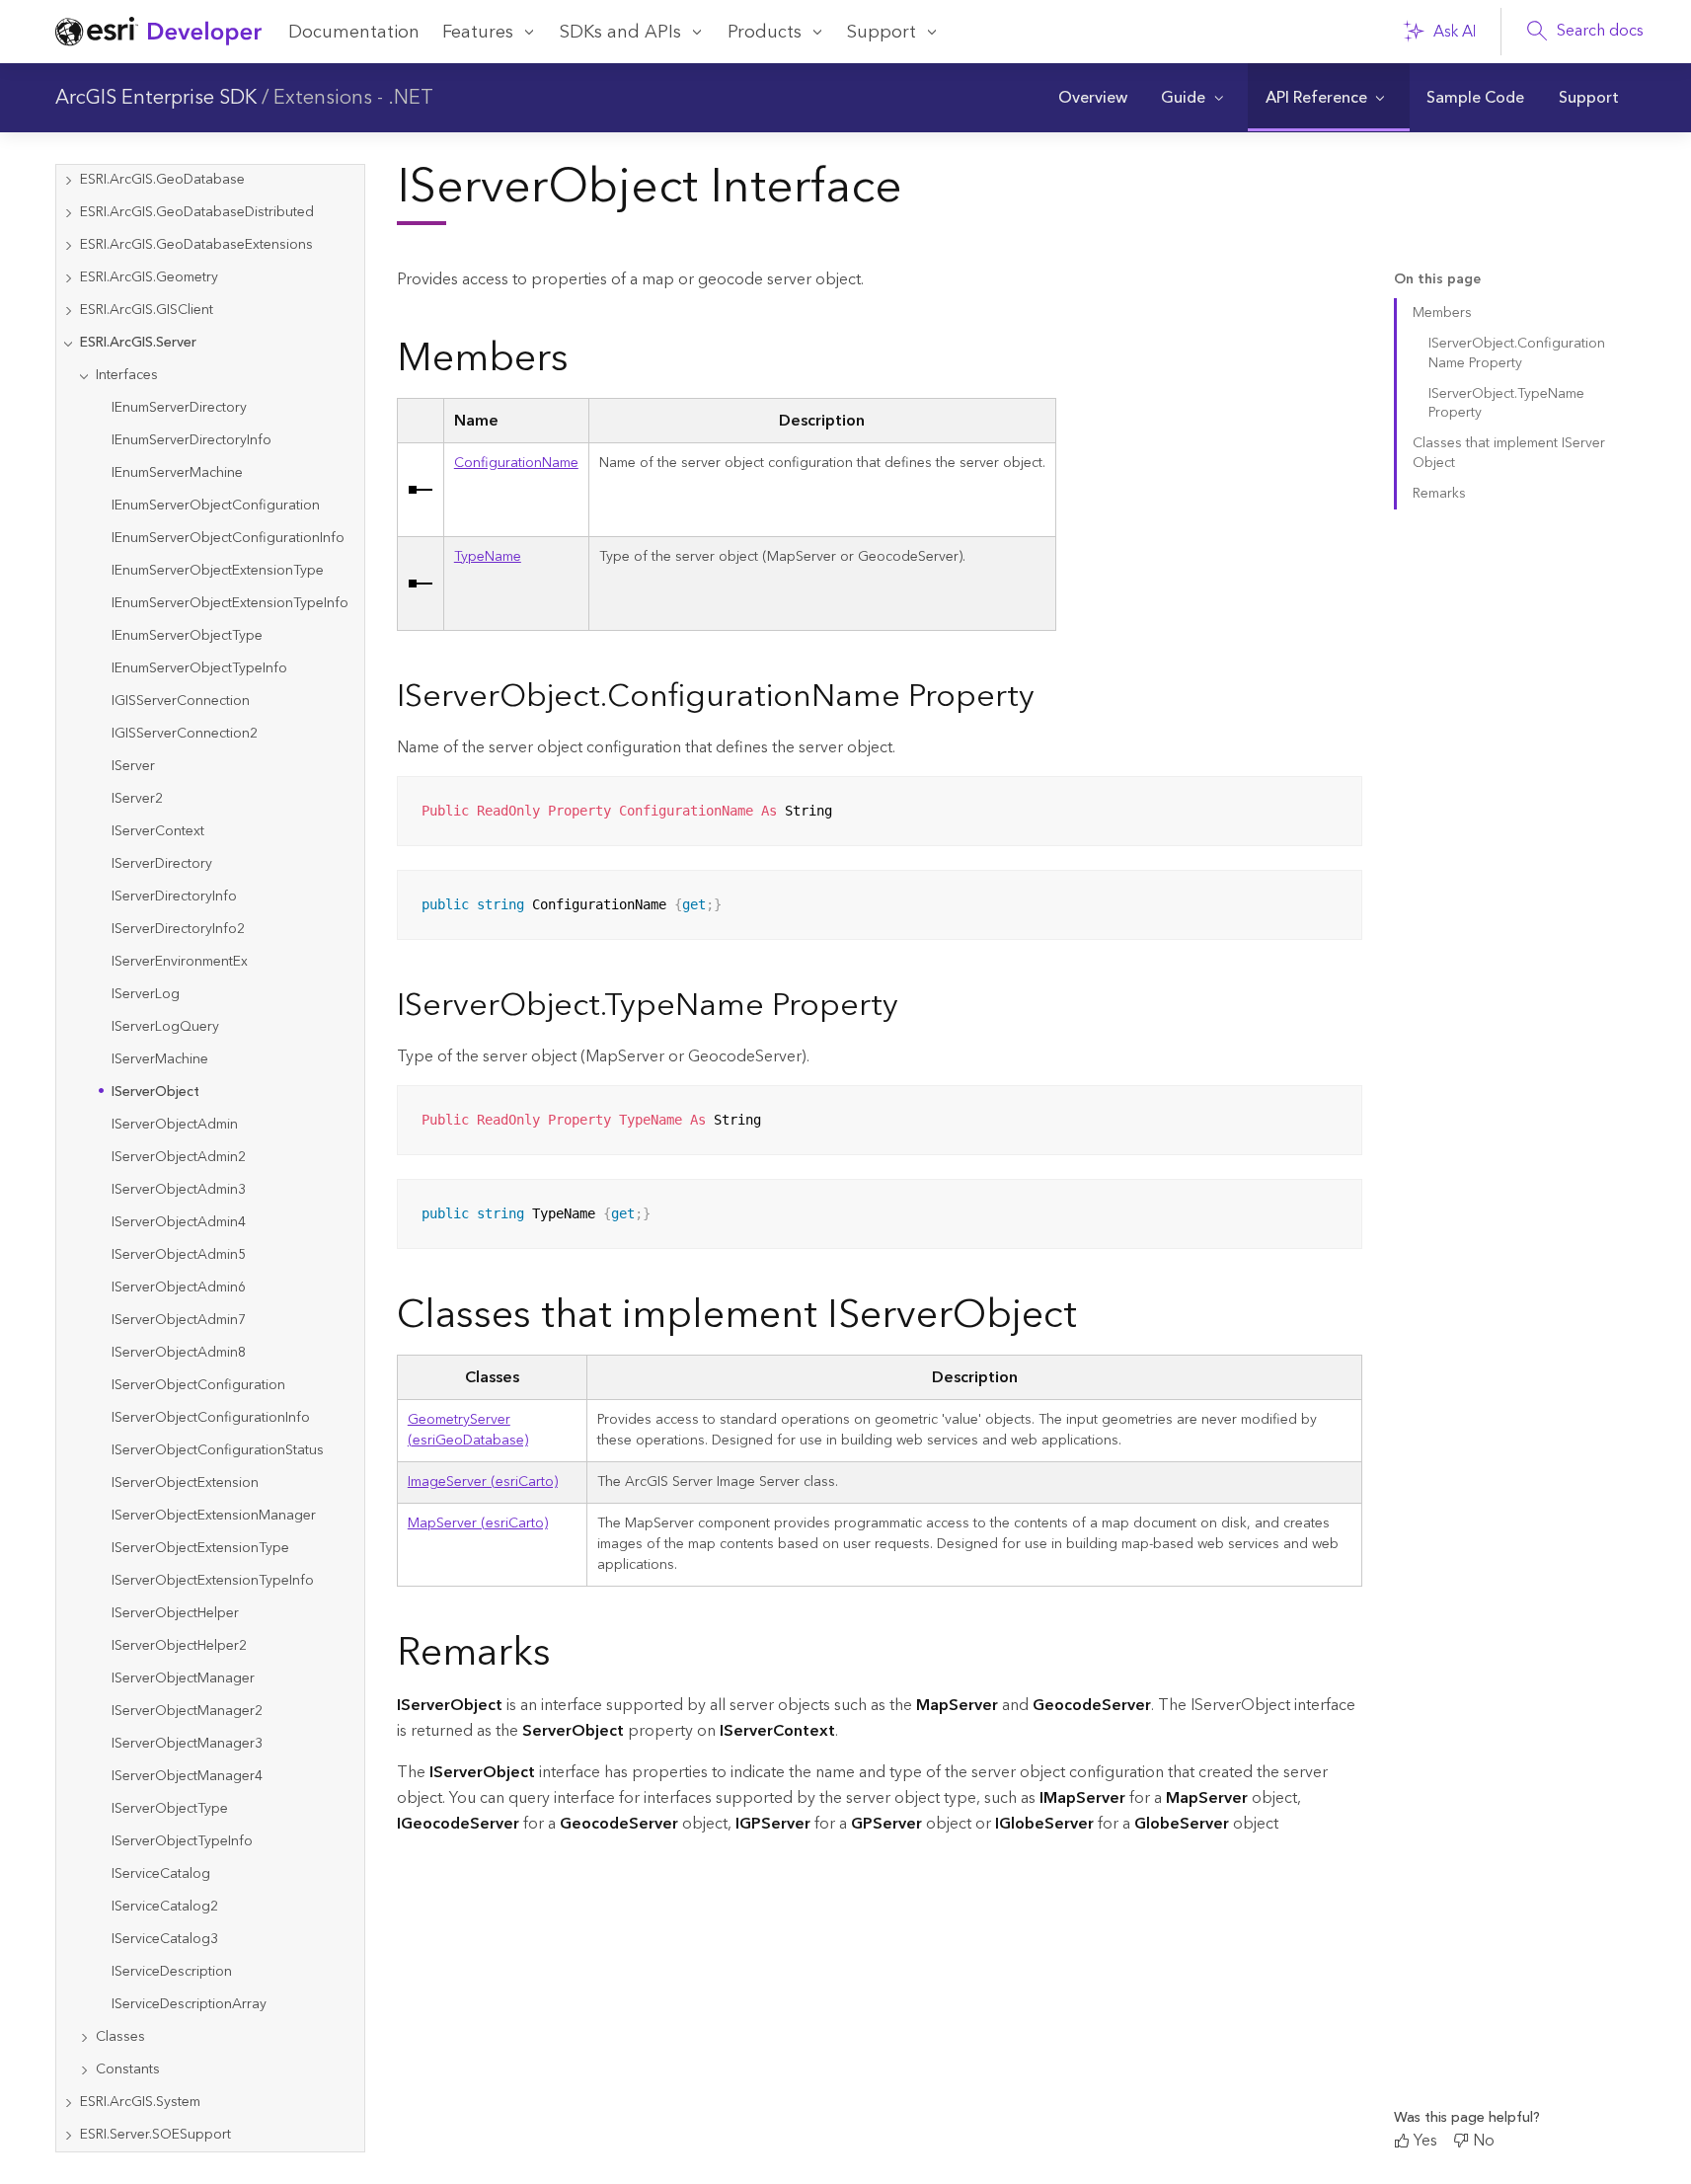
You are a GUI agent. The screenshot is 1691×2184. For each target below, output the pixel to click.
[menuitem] (1092, 98)
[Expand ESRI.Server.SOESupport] (68, 2135)
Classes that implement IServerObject (1509, 453)
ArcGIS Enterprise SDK (156, 98)
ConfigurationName (516, 463)
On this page (1437, 280)
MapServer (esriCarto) (478, 1523)
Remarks (1439, 494)
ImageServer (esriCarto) (483, 1482)
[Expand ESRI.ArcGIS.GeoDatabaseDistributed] (68, 213)
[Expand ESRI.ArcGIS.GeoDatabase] (68, 180)
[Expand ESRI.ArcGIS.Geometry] (68, 278)
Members (1442, 313)
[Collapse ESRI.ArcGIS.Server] (68, 343)
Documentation (354, 32)
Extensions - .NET (353, 98)
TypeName (488, 557)
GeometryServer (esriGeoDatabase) (468, 1430)
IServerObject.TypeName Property (1506, 403)
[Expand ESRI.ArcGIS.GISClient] (68, 311)
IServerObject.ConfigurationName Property (1517, 353)
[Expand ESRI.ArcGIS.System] (68, 2103)
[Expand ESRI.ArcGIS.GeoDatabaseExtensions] (68, 245)
